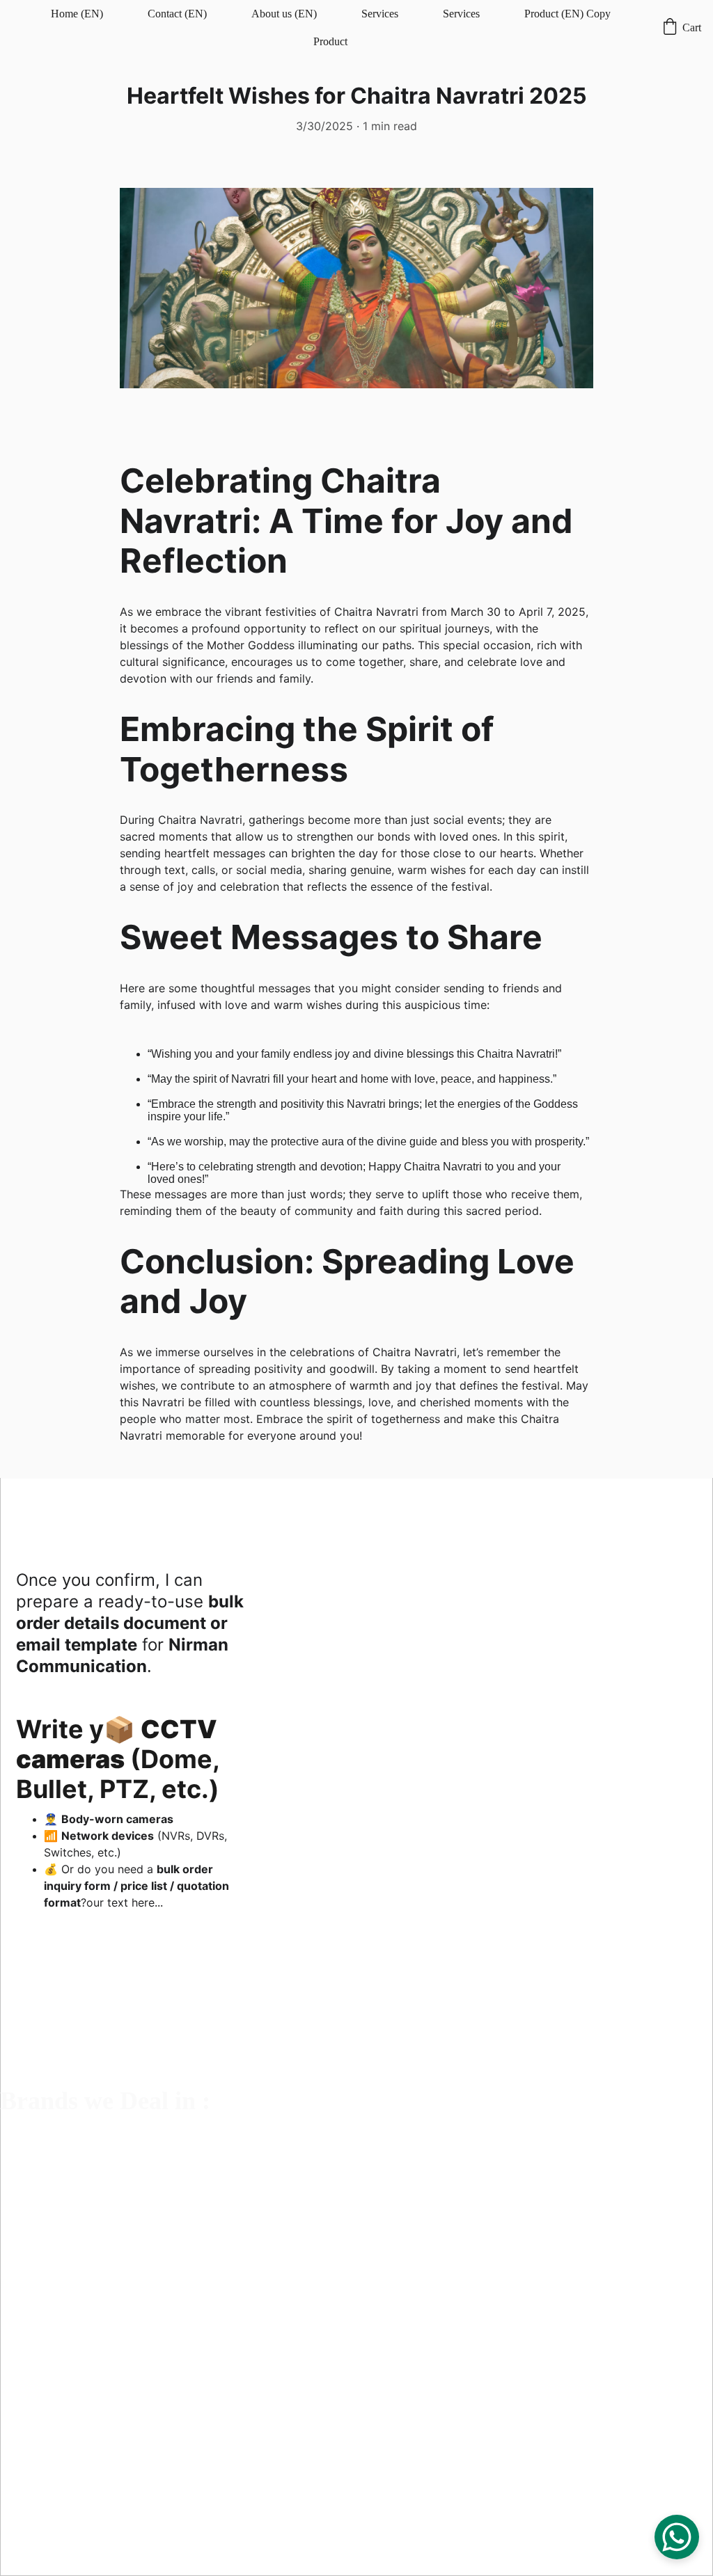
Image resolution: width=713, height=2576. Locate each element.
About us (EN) (284, 14)
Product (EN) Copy (567, 14)
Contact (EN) (177, 14)
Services (380, 14)
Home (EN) (77, 14)
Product (330, 41)
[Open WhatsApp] (677, 2537)
